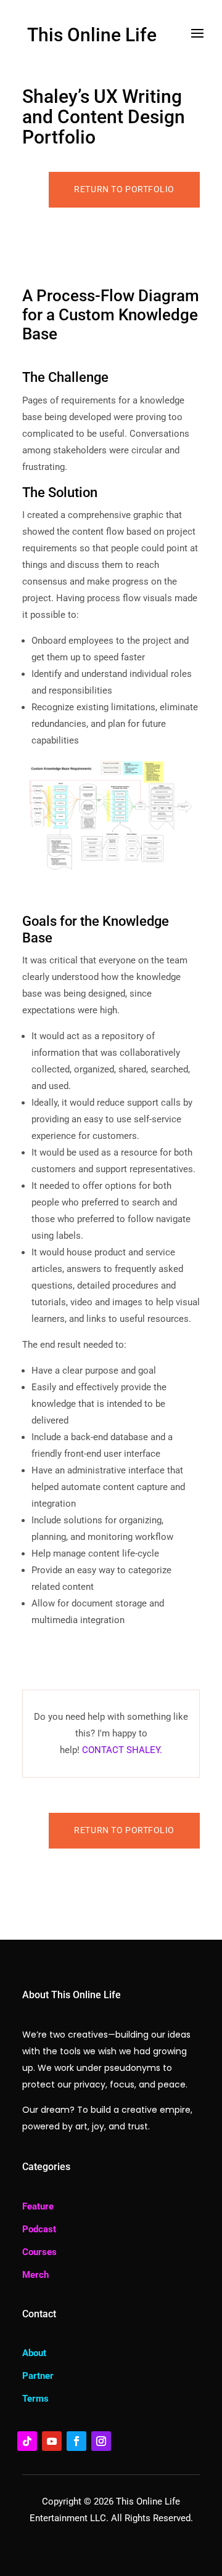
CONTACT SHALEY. (122, 1750)
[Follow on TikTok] (27, 2441)
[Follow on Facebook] (76, 2441)
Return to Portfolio (124, 189)
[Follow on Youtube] (52, 2441)
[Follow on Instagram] (101, 2441)
